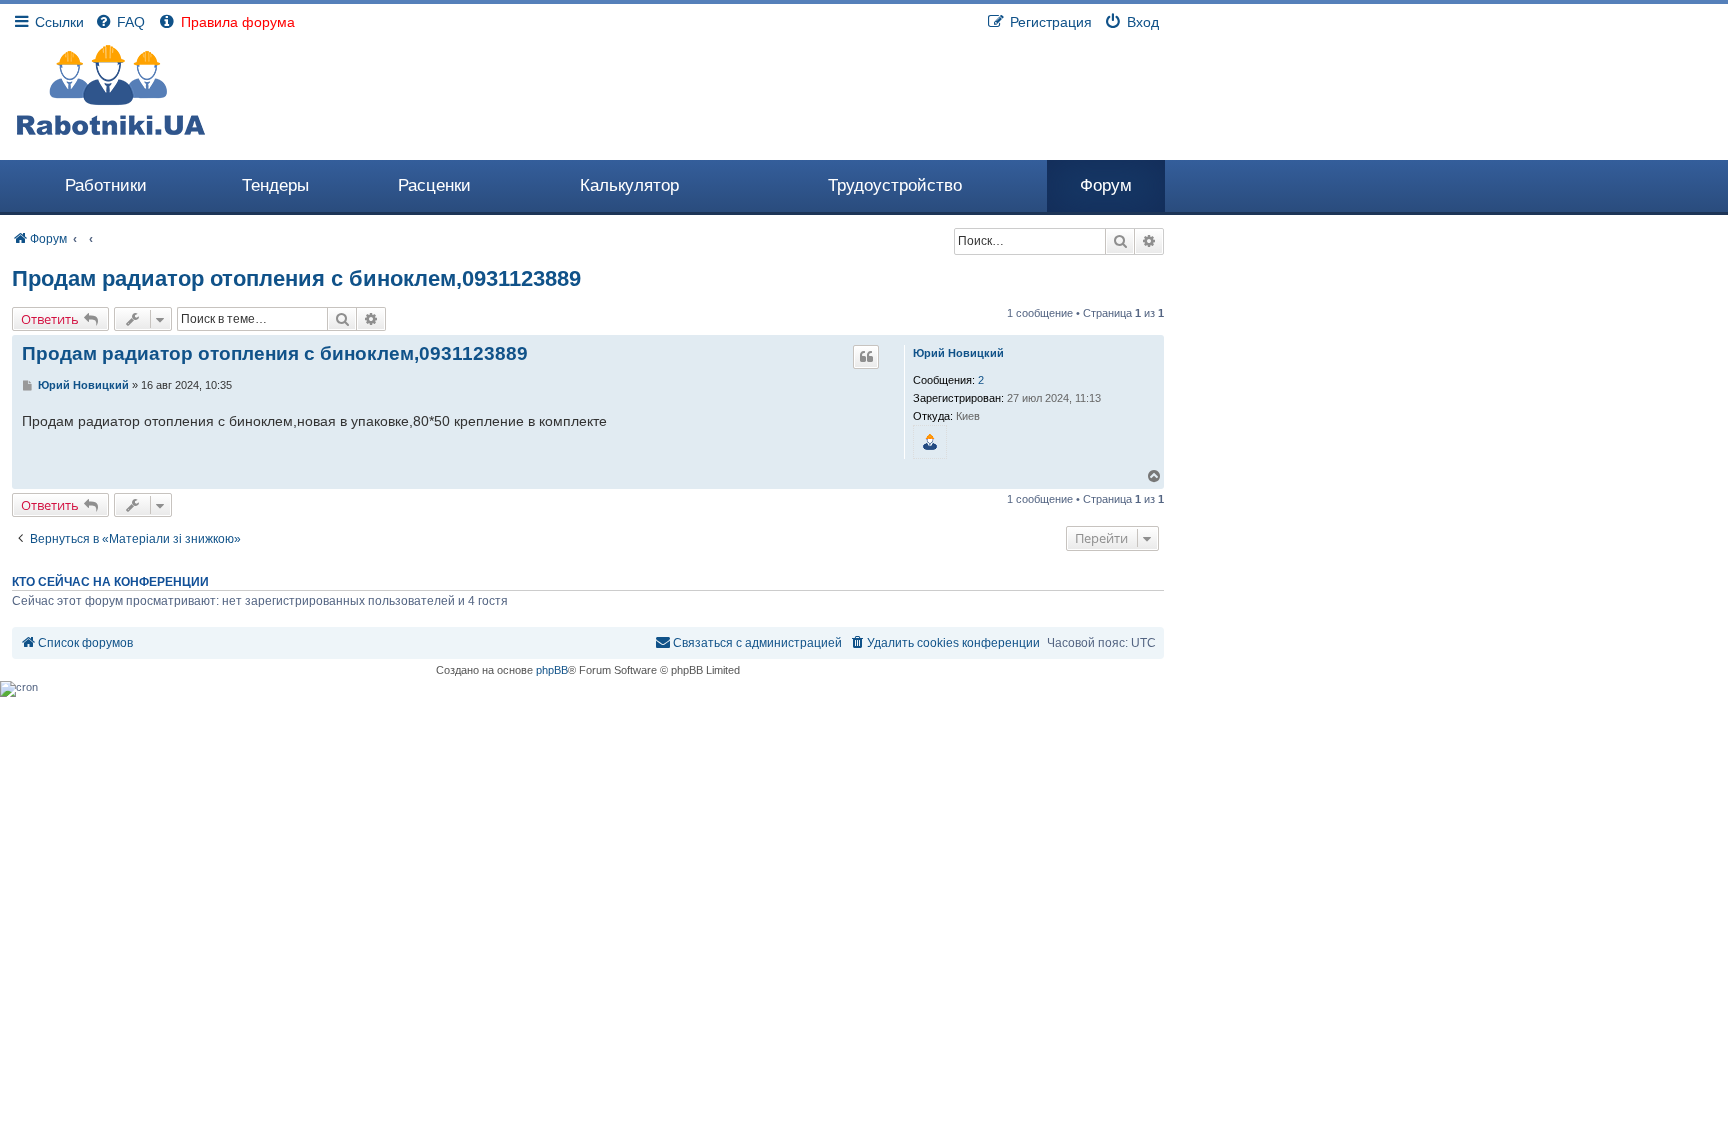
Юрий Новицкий (958, 353)
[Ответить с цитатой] (866, 357)
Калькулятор (629, 185)
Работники (106, 185)
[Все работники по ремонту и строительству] (111, 90)
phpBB (552, 670)
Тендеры (275, 185)
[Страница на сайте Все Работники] (930, 442)
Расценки (434, 185)
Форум (1106, 185)
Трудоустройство (895, 185)
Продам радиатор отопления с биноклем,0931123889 (296, 278)
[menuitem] (119, 22)
